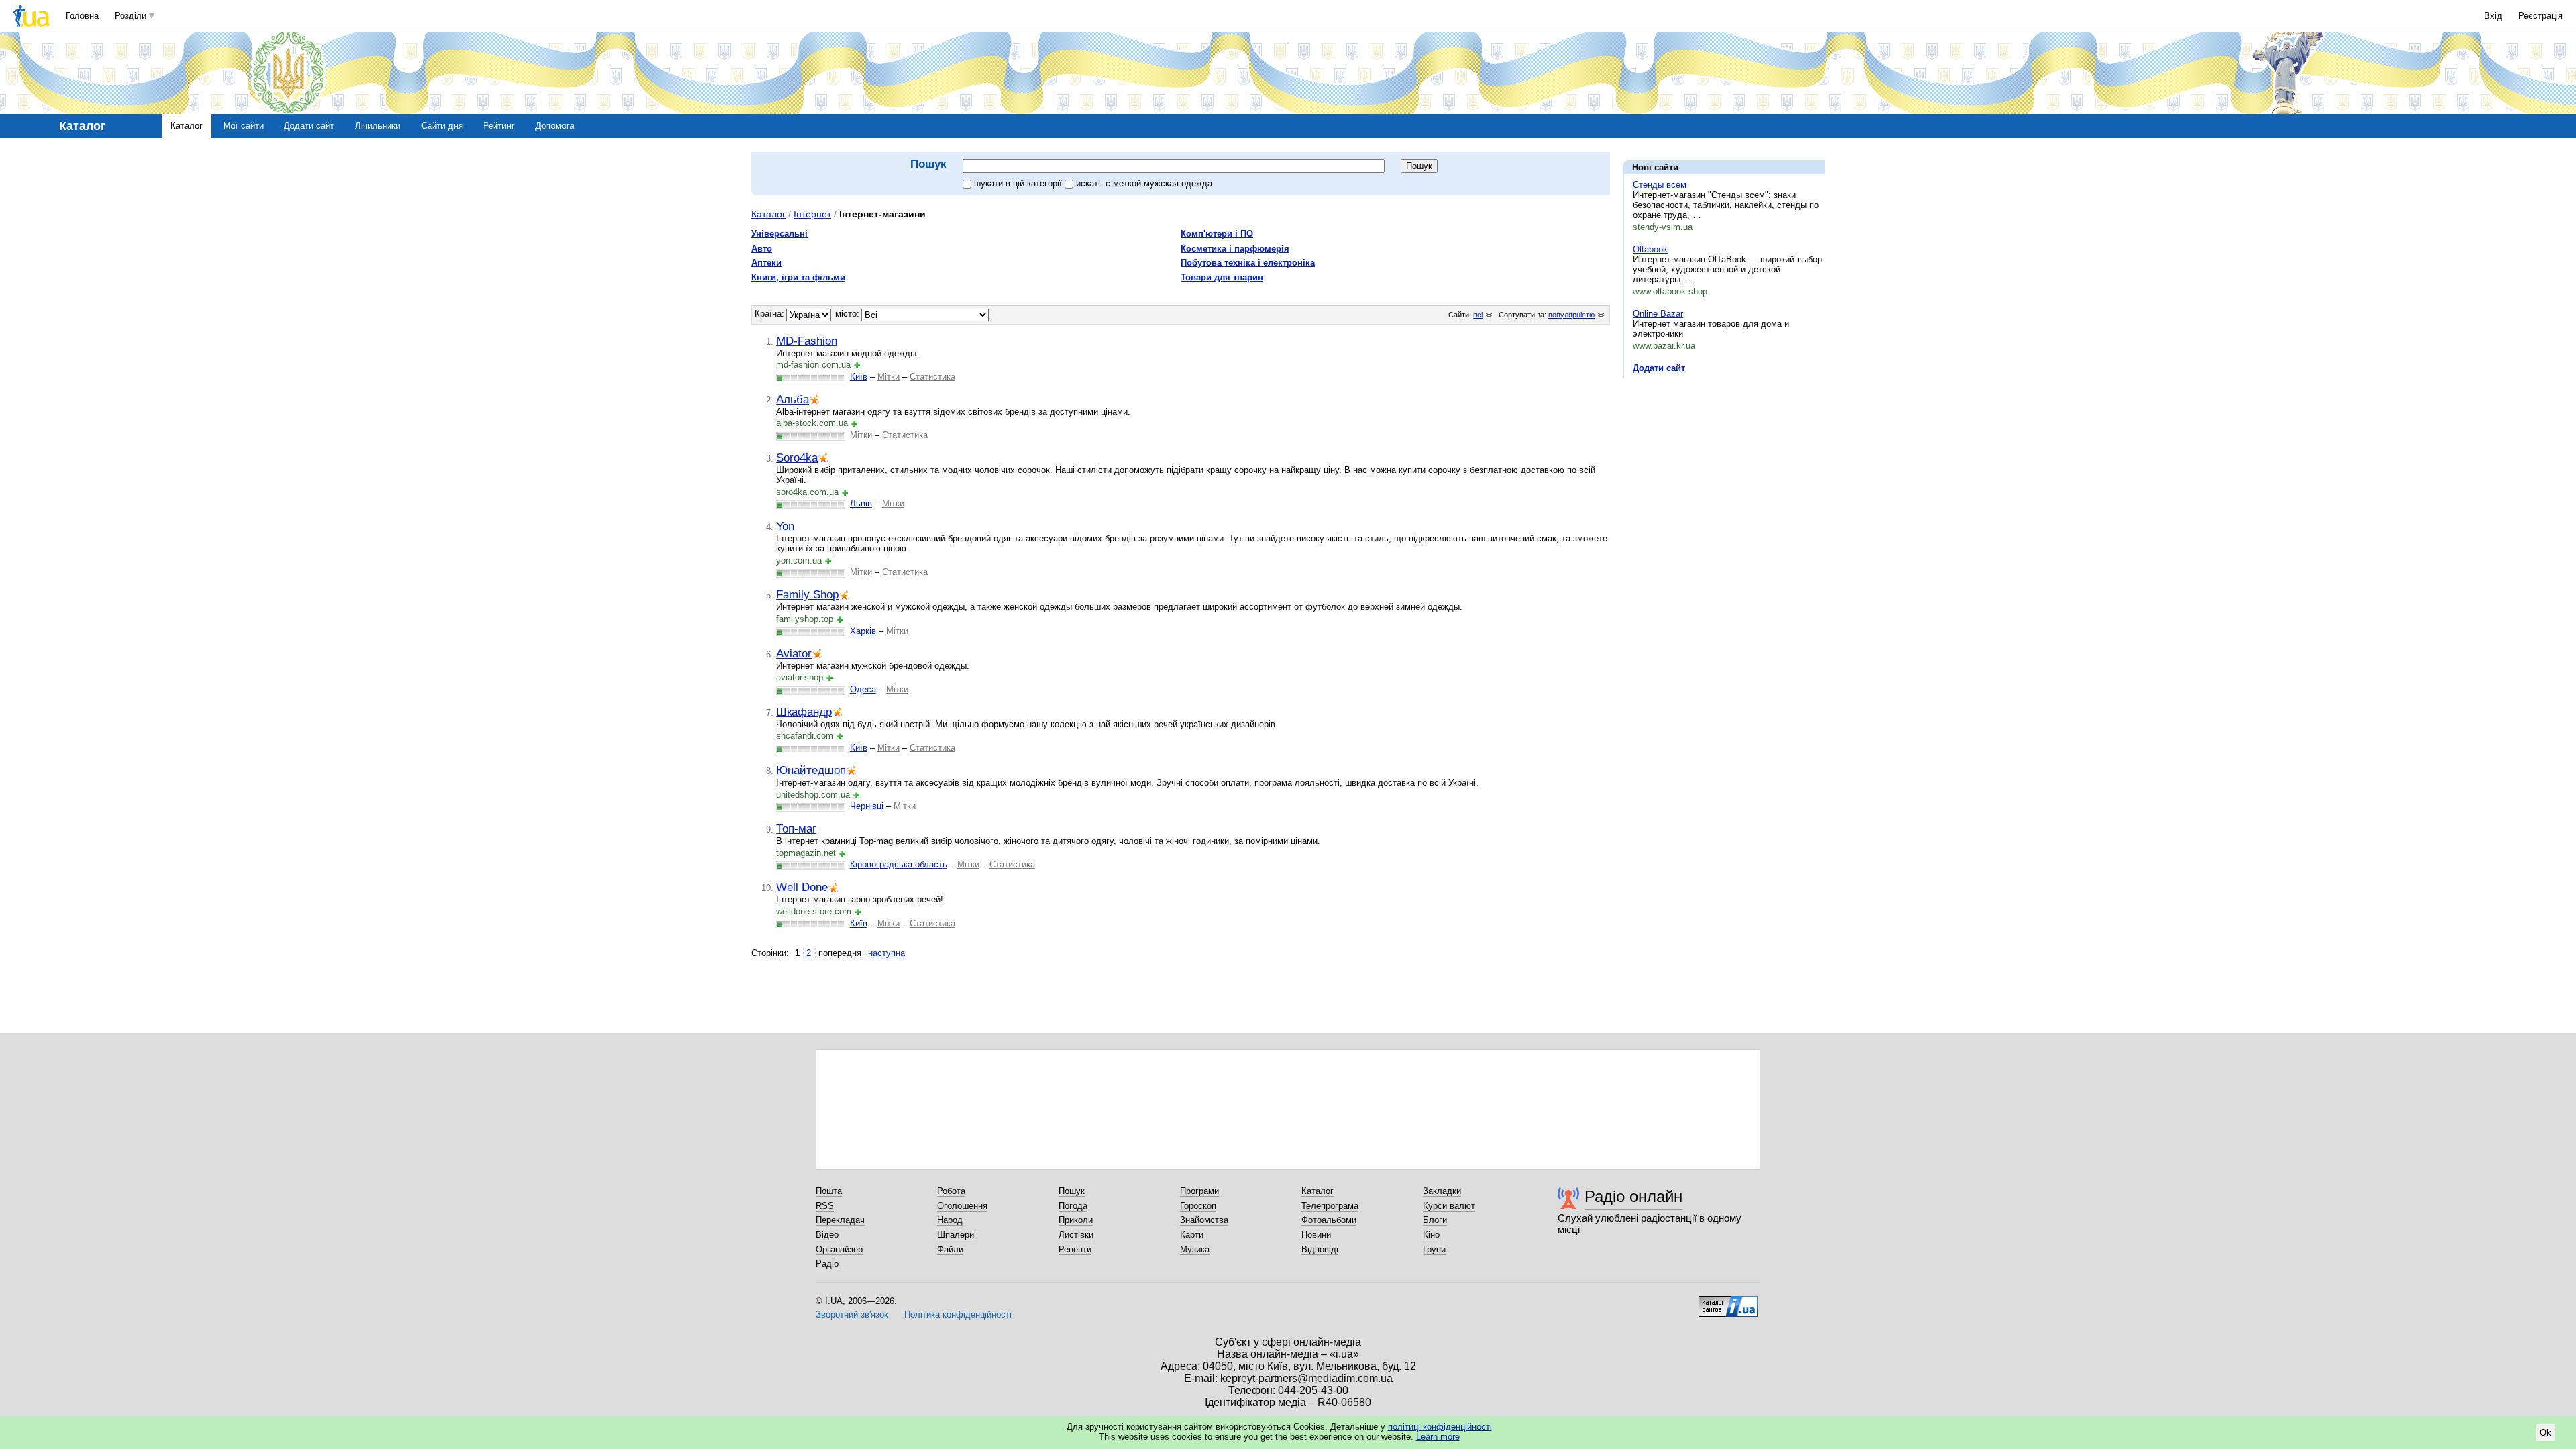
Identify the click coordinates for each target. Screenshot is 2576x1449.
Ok (2545, 1433)
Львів (861, 503)
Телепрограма (1330, 1206)
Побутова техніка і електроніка (1248, 263)
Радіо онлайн (1633, 1196)
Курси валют (1449, 1206)
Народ (950, 1220)
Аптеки (766, 263)
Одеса (863, 689)
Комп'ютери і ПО (1217, 234)
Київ (859, 377)
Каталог (186, 126)
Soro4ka (797, 458)
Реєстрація (2540, 16)
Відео (827, 1235)
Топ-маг (796, 828)
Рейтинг (499, 126)
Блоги (1435, 1220)
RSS (825, 1206)
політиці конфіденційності (1440, 1427)
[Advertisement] (1724, 471)
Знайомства (1204, 1220)
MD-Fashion (807, 341)
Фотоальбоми (1329, 1220)
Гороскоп (1198, 1206)
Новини (1316, 1235)
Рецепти (1075, 1249)
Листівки (1076, 1235)
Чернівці (867, 806)
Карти (1192, 1235)
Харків (863, 631)
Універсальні (780, 234)
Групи (1434, 1249)
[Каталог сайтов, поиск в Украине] (1728, 1301)
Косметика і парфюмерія (1235, 249)
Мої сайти (244, 126)
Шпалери (956, 1235)
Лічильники (378, 126)
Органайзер (839, 1249)
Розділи (130, 16)
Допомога (555, 126)
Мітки (889, 377)
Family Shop (807, 594)
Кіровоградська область (899, 864)
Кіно (1431, 1235)
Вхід (2493, 16)
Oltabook (1650, 249)
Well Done (802, 887)
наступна (887, 953)
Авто (762, 249)
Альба (793, 399)
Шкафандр (804, 712)
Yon (785, 526)
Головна (82, 16)
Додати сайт (309, 126)
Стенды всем (1660, 185)
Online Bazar (1658, 314)
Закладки (1442, 1191)
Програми (1199, 1191)
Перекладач (840, 1220)
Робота (951, 1191)
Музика (1195, 1249)
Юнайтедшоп (811, 770)
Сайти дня (442, 126)
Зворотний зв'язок (852, 1314)
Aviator (794, 653)
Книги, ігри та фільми (798, 277)
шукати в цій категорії (1019, 183)
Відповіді (1320, 1249)
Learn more (1438, 1437)
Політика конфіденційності (958, 1314)
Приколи (1076, 1220)
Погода (1073, 1206)
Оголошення (962, 1206)
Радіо (827, 1264)
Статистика (932, 377)
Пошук (1072, 1191)
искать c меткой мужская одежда (1144, 183)
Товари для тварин (1222, 277)
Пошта (829, 1191)
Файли (950, 1249)
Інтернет (812, 214)
